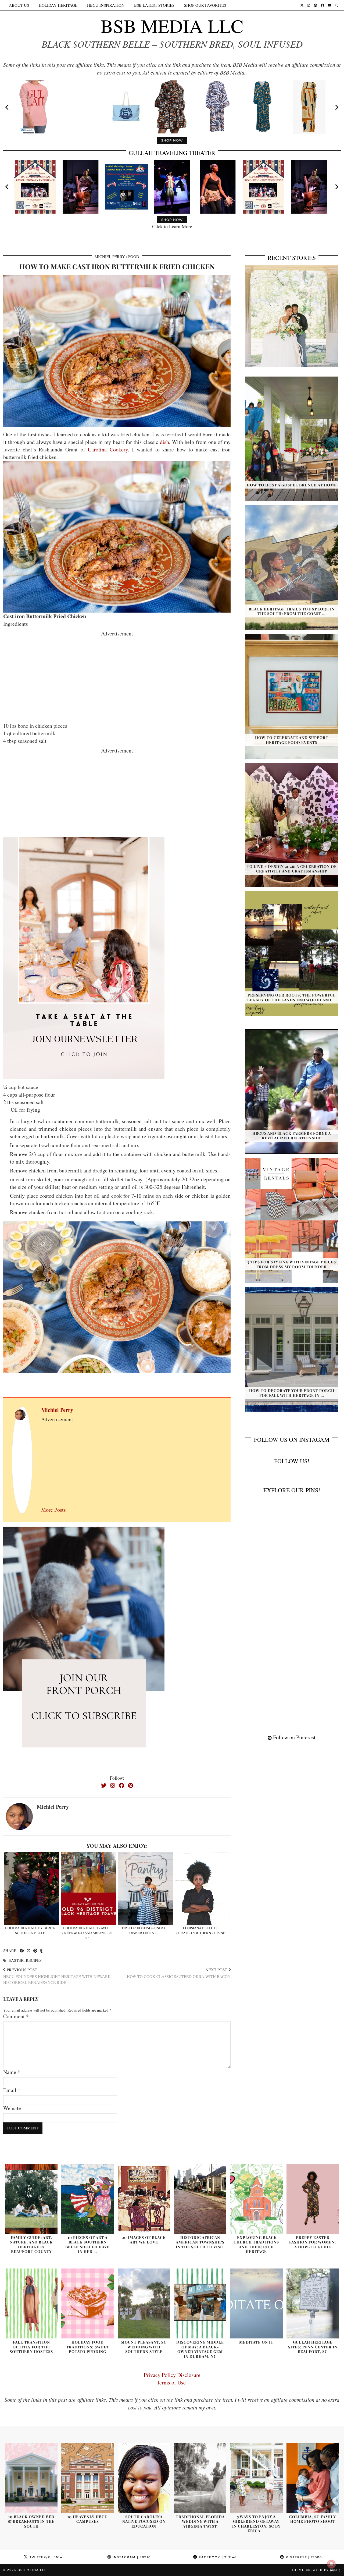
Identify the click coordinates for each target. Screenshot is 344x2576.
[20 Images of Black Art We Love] (144, 2199)
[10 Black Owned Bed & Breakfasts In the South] (31, 2478)
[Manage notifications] (331, 2564)
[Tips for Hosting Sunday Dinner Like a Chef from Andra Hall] (145, 1888)
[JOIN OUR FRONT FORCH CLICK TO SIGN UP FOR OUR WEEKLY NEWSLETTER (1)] (84, 1647)
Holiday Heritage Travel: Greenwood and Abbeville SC (87, 1933)
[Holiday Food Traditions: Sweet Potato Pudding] (87, 2303)
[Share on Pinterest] (35, 1951)
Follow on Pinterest (294, 1737)
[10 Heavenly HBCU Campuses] (87, 2478)
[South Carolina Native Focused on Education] (144, 2478)
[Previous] (8, 107)
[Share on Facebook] (22, 1951)
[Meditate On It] (256, 2303)
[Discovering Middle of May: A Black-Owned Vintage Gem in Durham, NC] (200, 2303)
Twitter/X (45, 2557)
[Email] (329, 5)
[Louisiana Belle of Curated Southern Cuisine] (202, 1888)
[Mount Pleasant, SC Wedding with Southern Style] (144, 2303)
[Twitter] (302, 5)
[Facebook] (322, 5)
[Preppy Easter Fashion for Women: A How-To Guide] (313, 2199)
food (134, 256)
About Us (19, 5)
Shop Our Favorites (205, 5)
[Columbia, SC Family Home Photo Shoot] (313, 2478)
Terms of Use (172, 2382)
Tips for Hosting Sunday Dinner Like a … (144, 1930)
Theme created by (316, 2570)
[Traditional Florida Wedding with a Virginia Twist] (200, 2478)
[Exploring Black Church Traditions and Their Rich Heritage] (256, 2199)
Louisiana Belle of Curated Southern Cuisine (200, 1930)
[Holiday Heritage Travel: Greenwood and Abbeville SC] (89, 1888)
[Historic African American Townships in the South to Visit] (200, 2199)
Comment (16, 2016)
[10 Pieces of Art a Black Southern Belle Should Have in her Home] (87, 2199)
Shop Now (172, 140)
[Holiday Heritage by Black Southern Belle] (32, 1888)
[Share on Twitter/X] (29, 1951)
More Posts (53, 1510)
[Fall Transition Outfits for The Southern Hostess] (31, 2303)
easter (16, 1960)
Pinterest (303, 2557)
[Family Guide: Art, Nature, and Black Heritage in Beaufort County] (31, 2199)
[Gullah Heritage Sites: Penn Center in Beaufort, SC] (313, 2303)
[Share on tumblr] (41, 1951)
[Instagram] (309, 5)
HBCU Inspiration (106, 5)
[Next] (336, 107)
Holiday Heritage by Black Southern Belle (30, 1930)
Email (12, 2090)
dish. (165, 442)
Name (12, 2072)
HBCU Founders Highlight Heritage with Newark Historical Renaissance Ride (57, 1976)
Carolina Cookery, (107, 449)
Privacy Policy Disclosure (172, 2375)
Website (12, 2108)
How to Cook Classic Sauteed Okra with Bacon (179, 1973)
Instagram (131, 2557)
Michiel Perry (110, 256)
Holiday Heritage (58, 5)
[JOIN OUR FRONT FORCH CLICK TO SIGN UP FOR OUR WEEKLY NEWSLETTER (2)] (84, 957)
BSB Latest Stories (154, 5)
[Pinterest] (316, 5)
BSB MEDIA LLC (172, 26)
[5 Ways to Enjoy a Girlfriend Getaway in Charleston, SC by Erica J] (256, 2478)
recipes (34, 1960)
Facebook (217, 2557)
